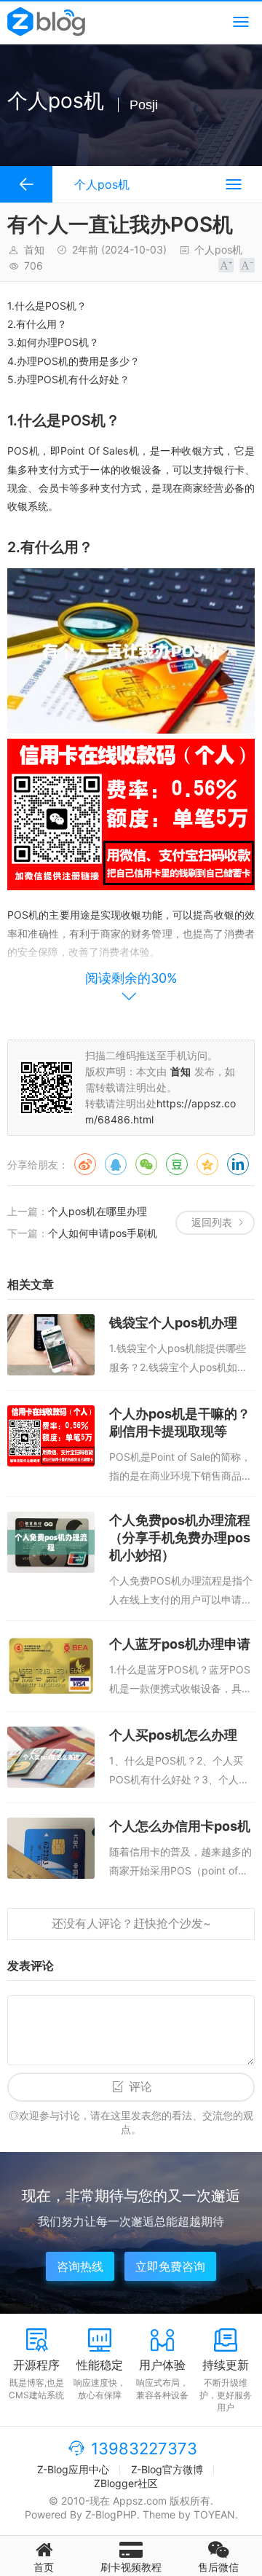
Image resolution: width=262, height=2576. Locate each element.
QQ (116, 1164)
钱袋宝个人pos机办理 (173, 1323)
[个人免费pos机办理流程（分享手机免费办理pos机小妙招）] (51, 1542)
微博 (85, 1164)
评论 (140, 2087)
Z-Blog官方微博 (167, 2469)
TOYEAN (214, 2514)
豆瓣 (177, 1164)
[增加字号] (226, 265)
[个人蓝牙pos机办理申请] (51, 1666)
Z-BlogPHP (111, 2514)
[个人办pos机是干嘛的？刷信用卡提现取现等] (51, 1436)
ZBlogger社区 (126, 2483)
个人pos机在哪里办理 (98, 1211)
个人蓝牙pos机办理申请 (180, 1644)
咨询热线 (80, 2266)
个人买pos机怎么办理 (173, 1735)
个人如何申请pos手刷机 (103, 1233)
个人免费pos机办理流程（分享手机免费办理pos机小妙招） (180, 1538)
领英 (238, 1164)
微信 (146, 1164)
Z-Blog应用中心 (73, 2469)
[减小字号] (247, 265)
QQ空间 (207, 1164)
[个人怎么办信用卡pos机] (51, 1848)
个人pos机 (218, 250)
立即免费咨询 (170, 2266)
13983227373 (144, 2449)
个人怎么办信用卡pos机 (180, 1826)
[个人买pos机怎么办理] (51, 1757)
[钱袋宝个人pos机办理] (51, 1345)
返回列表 (212, 1222)
